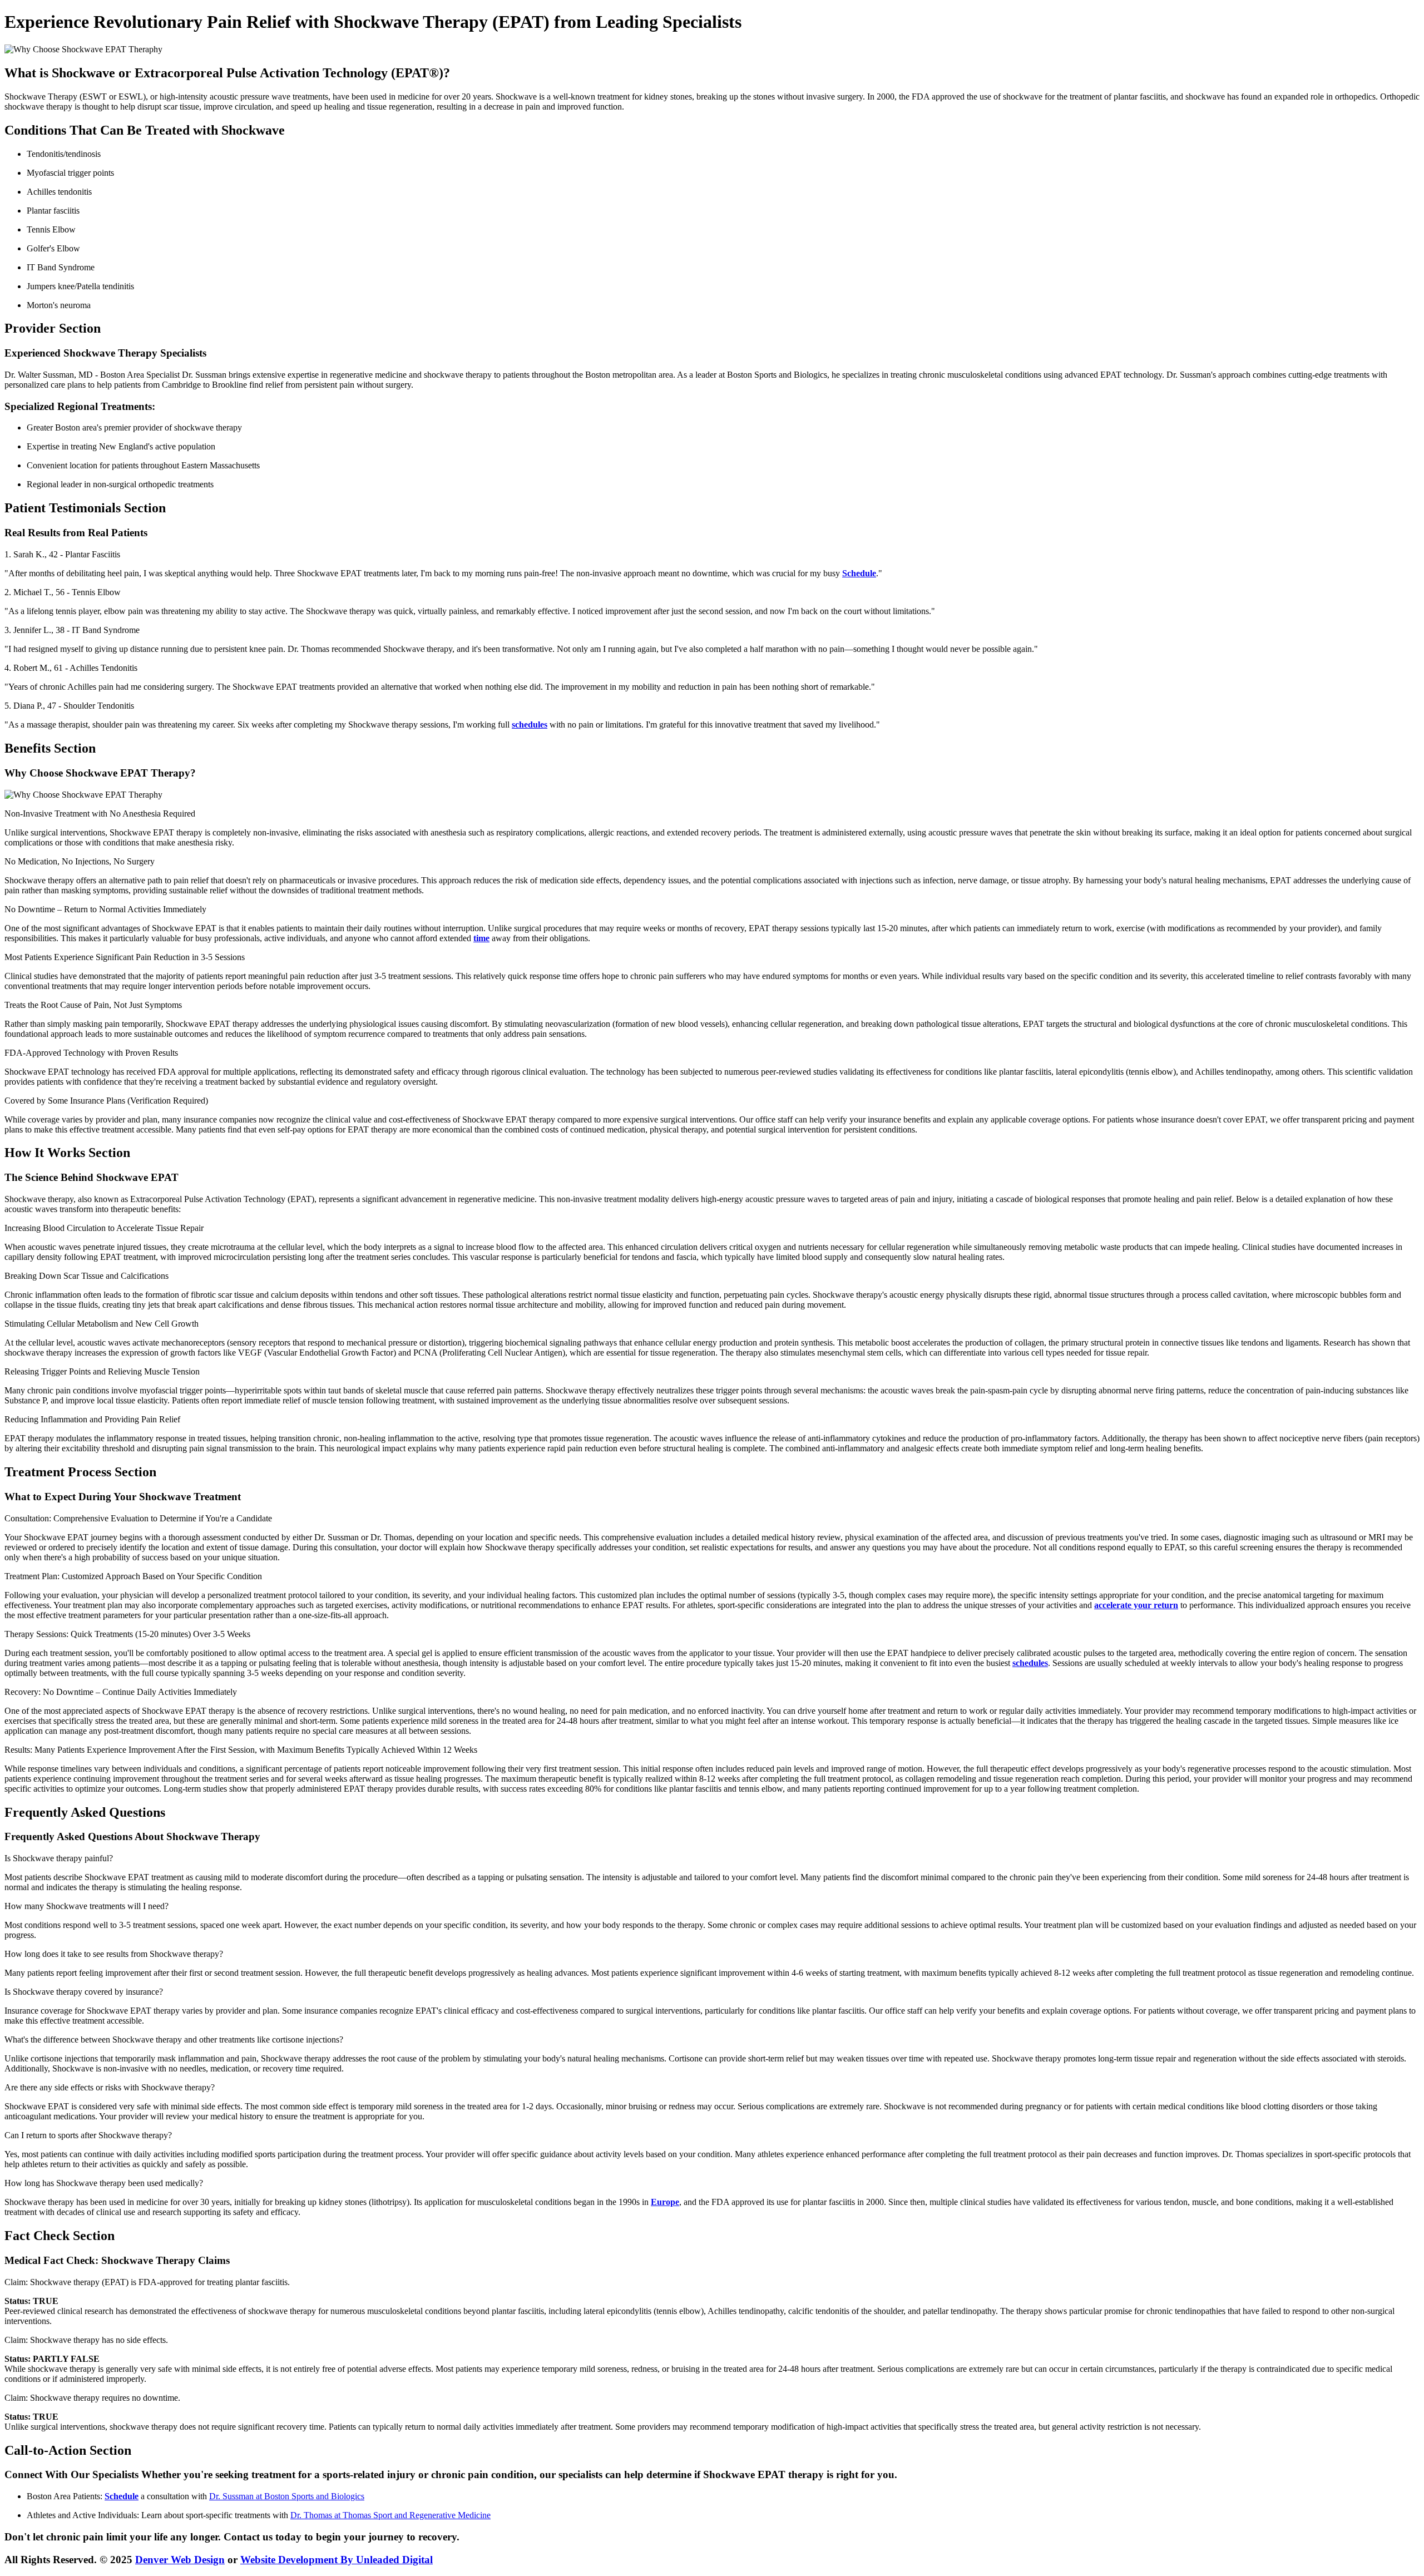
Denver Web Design (180, 2560)
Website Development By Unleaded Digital (337, 2560)
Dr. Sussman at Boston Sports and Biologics (287, 2496)
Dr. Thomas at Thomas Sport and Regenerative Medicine (390, 2515)
